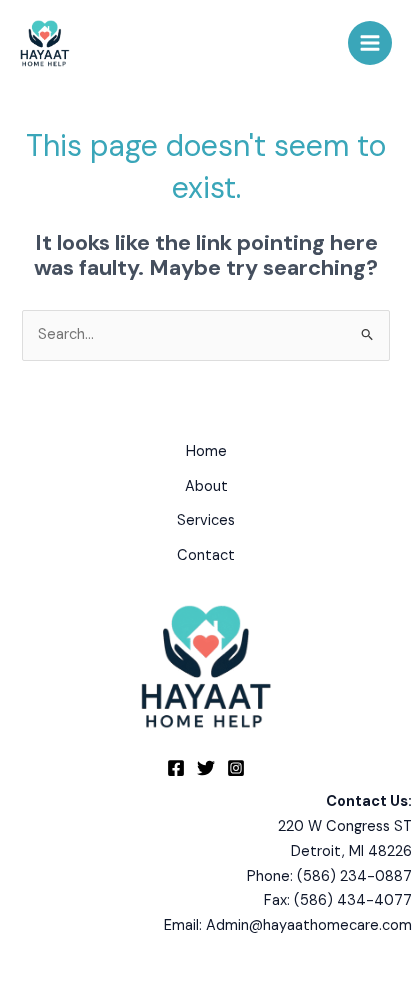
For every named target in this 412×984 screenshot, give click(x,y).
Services (206, 520)
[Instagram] (236, 768)
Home (206, 451)
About (206, 486)
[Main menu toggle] (370, 43)
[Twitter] (206, 768)
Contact (206, 555)
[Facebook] (176, 768)
